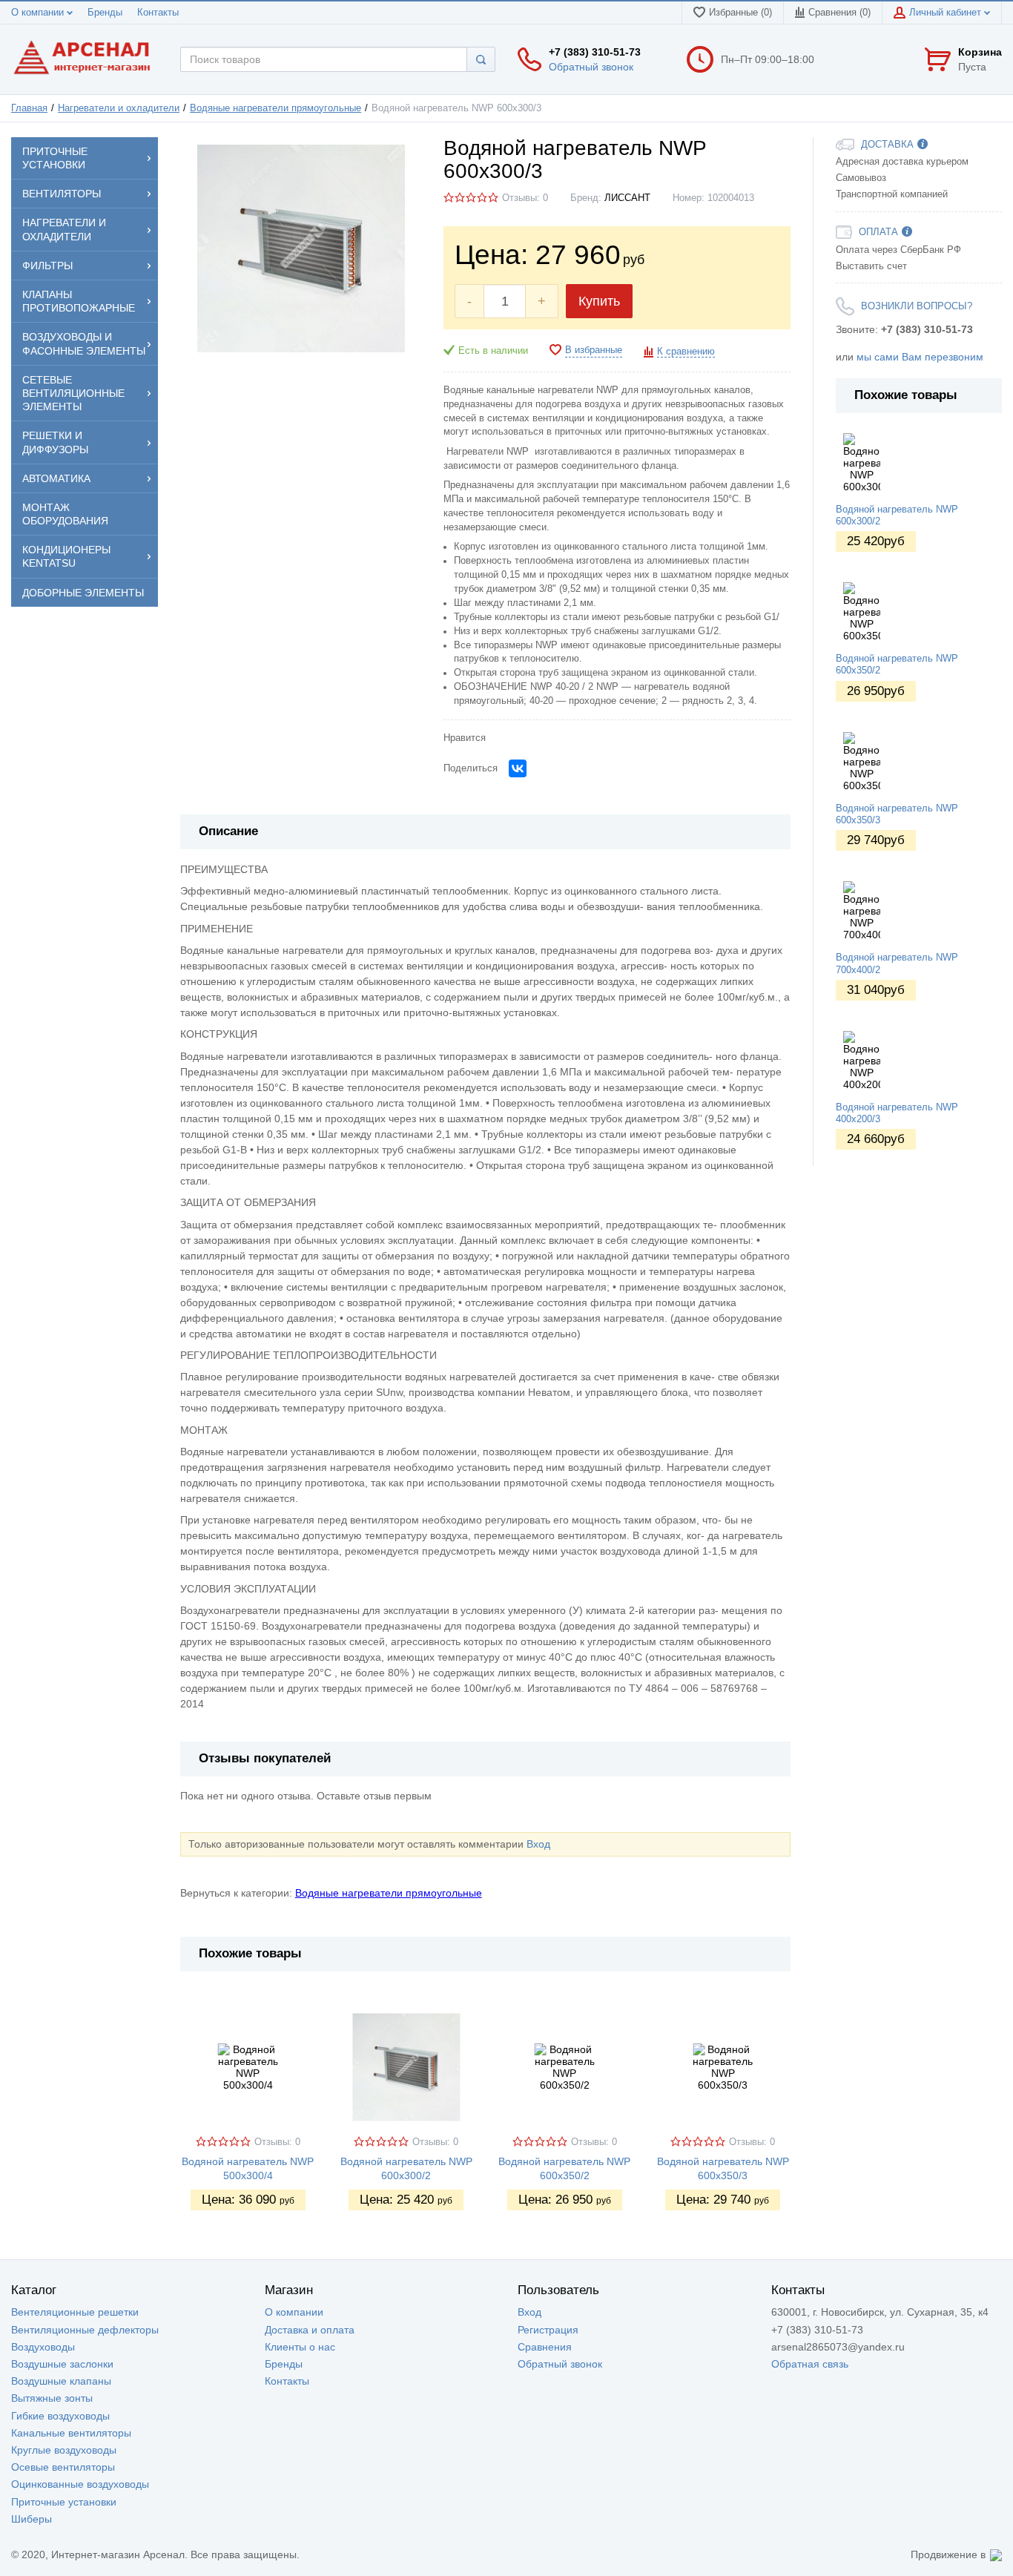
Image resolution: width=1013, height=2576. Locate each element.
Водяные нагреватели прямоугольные (275, 108)
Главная (29, 108)
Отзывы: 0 (525, 198)
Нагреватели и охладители (119, 108)
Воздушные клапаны (61, 2381)
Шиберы (32, 2519)
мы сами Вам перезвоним (920, 357)
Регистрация (548, 2330)
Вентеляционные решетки (75, 2312)
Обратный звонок (591, 67)
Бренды (105, 13)
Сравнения (545, 2347)
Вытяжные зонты (52, 2398)
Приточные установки (64, 2502)
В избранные (594, 350)
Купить (599, 301)
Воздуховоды (43, 2347)
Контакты (158, 13)
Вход (538, 1844)
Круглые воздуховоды (64, 2450)
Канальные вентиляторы (71, 2433)
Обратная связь (810, 2364)
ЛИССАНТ (627, 198)
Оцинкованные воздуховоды (80, 2484)
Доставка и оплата (310, 2330)
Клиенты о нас (300, 2347)
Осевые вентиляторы (63, 2467)
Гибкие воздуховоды (60, 2416)
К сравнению (686, 352)
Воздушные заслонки (62, 2364)
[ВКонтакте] (518, 768)
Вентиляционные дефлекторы (85, 2330)
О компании (39, 13)
